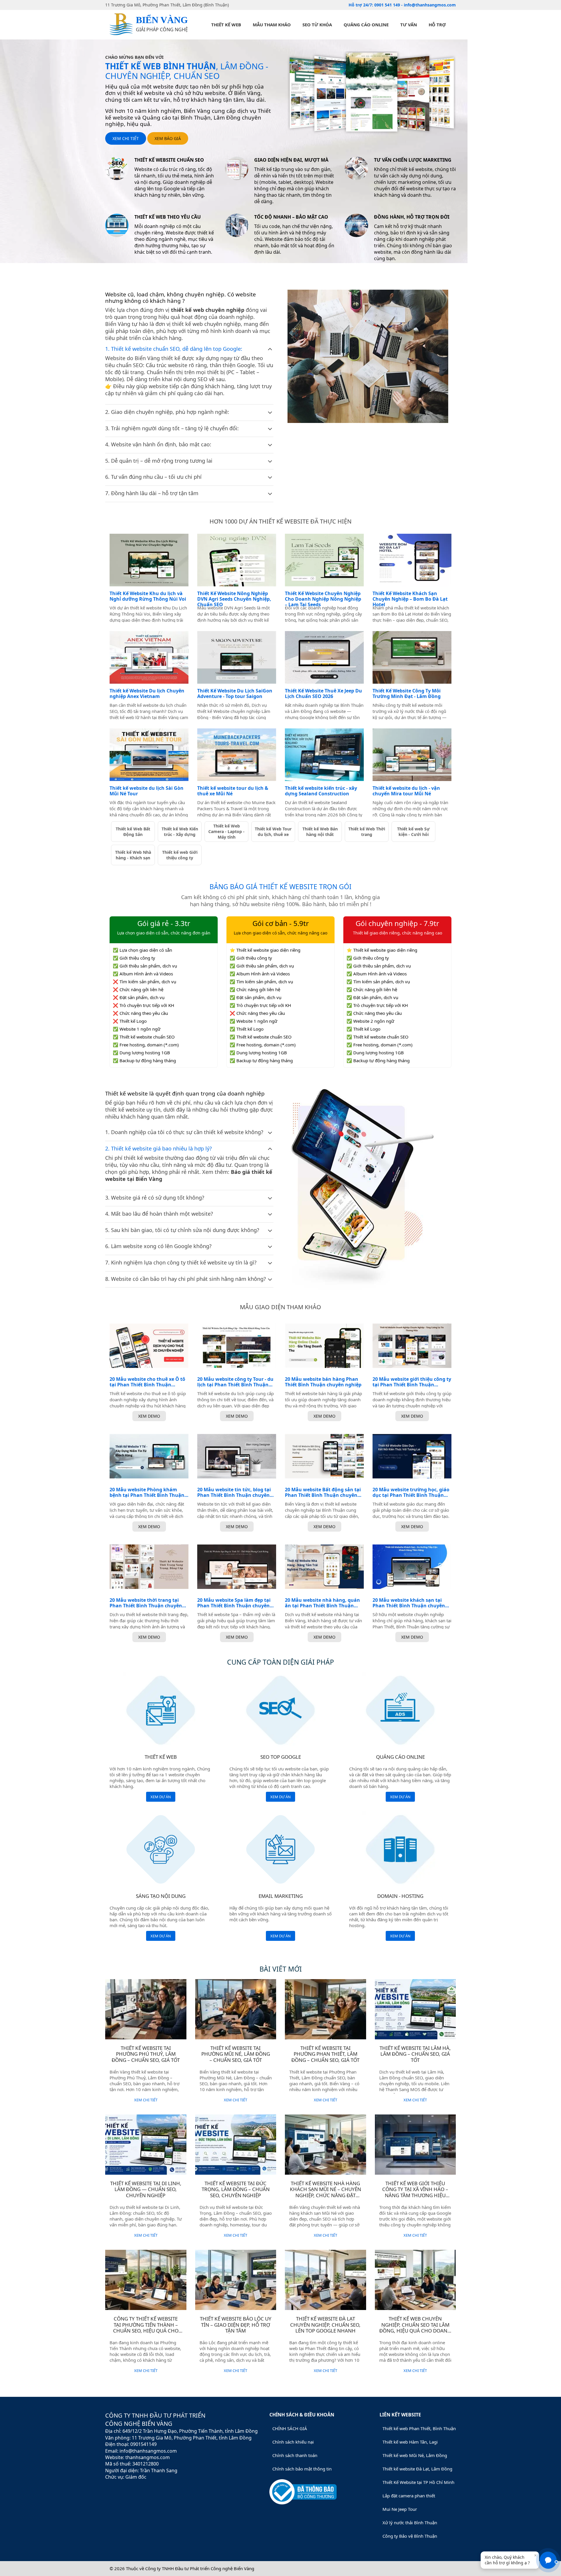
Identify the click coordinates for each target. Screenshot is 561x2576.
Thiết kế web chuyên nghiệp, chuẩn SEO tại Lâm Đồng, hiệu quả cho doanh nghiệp (415, 2328)
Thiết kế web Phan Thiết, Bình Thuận (419, 2428)
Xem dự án (161, 1797)
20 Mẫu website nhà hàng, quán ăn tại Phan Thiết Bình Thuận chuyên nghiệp (322, 1603)
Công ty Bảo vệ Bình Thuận (410, 2536)
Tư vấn (409, 25)
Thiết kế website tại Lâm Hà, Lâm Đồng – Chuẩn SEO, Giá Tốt (415, 2054)
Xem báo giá (168, 138)
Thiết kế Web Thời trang (367, 832)
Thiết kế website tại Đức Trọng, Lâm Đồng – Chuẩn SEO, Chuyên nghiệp (236, 2189)
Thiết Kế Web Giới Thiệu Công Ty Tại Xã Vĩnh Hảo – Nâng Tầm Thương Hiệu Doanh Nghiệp (415, 2192)
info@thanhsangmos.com (430, 5)
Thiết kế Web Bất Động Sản (133, 832)
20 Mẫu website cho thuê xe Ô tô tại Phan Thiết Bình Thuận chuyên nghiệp (147, 1382)
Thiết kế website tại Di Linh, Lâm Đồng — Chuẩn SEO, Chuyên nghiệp (146, 2189)
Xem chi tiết (126, 138)
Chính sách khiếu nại (293, 2442)
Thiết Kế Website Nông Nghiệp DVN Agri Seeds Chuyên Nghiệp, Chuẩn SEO (234, 599)
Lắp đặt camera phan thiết (409, 2496)
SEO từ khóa (317, 25)
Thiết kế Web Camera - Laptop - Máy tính (226, 831)
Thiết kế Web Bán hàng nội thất (320, 832)
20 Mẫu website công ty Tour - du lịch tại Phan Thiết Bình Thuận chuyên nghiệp (235, 1382)
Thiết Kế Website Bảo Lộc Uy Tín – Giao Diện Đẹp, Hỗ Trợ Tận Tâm (236, 2325)
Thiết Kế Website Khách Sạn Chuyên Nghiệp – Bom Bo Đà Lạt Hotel (410, 599)
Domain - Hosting (400, 1896)
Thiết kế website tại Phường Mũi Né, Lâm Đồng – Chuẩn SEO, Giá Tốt (236, 2054)
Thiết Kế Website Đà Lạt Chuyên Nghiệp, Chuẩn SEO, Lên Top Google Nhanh (325, 2325)
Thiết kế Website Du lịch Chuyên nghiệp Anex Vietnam (147, 694)
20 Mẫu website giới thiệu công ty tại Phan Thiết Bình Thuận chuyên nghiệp (412, 1382)
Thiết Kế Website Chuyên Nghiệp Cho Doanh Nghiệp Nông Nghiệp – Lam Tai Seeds (323, 599)
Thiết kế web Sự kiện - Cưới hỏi (413, 832)
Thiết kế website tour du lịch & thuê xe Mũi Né (233, 791)
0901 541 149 (388, 5)
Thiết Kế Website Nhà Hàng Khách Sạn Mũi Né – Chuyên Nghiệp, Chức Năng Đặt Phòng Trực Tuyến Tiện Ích (325, 2192)
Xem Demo (149, 1416)
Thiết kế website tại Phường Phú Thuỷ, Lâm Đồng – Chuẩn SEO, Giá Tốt (146, 2054)
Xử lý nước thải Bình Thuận (410, 2523)
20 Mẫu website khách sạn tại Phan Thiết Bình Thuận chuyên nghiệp (409, 1603)
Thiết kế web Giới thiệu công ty (180, 855)
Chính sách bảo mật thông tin (302, 2469)
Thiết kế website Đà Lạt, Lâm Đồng (417, 2469)
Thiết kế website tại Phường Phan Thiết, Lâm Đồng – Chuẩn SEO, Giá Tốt (325, 2054)
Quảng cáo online (366, 25)
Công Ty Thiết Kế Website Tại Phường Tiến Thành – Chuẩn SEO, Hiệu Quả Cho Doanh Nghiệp (146, 2328)
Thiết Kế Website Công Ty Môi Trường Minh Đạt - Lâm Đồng (407, 694)
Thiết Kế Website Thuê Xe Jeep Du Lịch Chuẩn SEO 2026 (323, 694)
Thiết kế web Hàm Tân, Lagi (410, 2442)
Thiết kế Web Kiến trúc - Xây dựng (180, 832)
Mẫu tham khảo (272, 25)
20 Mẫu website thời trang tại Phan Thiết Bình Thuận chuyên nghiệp (146, 1603)
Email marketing (281, 1896)
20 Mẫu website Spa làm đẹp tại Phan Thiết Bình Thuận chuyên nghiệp (234, 1603)
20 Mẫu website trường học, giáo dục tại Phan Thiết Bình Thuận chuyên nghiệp (411, 1492)
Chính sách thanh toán (295, 2455)
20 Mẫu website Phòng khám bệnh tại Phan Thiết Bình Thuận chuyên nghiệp (147, 1492)
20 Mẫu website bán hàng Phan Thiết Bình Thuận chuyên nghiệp (323, 1382)
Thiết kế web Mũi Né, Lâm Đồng (415, 2455)
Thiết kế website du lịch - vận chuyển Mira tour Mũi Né (406, 791)
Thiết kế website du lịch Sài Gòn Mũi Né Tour (147, 791)
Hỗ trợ (437, 25)
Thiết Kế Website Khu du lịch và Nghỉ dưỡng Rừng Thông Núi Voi (148, 596)
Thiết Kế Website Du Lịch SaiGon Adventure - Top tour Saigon (235, 694)
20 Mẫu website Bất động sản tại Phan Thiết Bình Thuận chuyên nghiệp (323, 1492)
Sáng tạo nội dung (161, 1896)
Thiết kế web (226, 25)
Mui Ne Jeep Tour (400, 2509)
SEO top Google (281, 1757)
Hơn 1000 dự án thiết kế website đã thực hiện (280, 521)
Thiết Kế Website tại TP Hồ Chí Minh (418, 2482)
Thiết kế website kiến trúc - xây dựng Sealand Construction (321, 791)
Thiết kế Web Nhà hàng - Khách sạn (133, 855)
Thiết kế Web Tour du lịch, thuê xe (273, 832)
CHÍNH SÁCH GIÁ (290, 2428)
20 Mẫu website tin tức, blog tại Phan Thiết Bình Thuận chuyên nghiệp (234, 1492)
